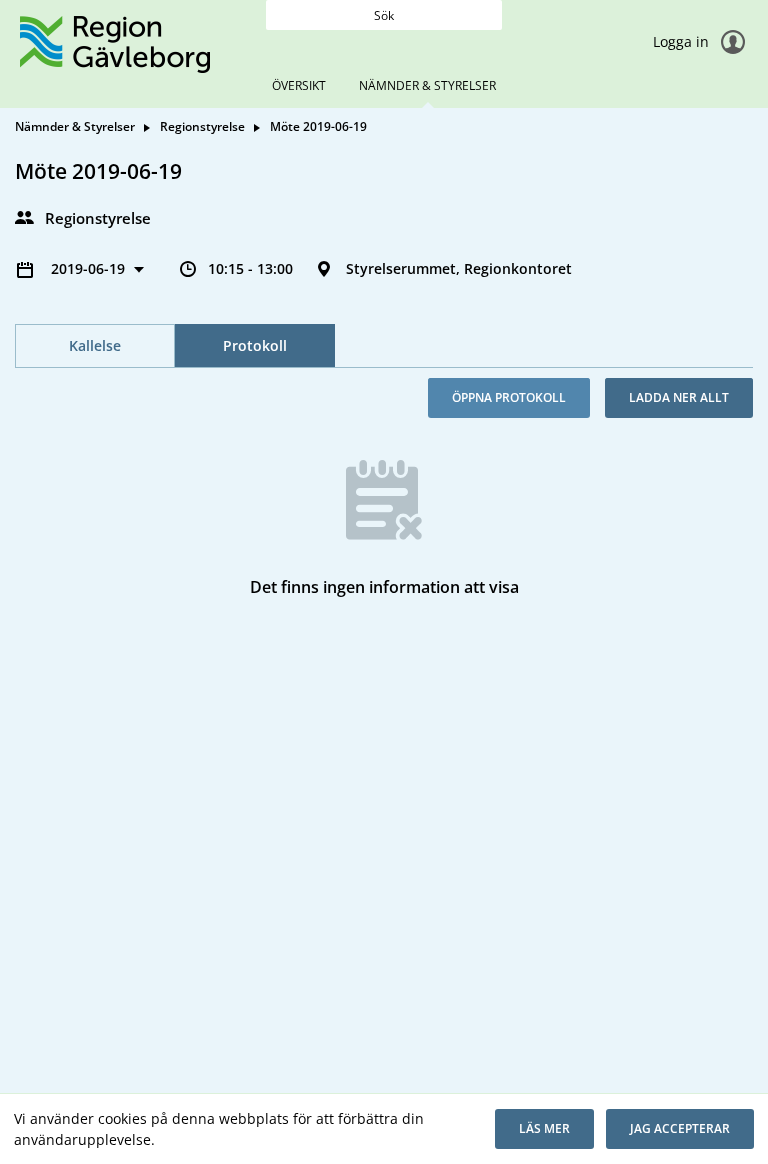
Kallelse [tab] (95, 345)
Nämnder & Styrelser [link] (75, 126)
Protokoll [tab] (255, 345)
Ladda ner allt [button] (679, 397)
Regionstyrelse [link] (202, 126)
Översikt (299, 85)
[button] (544, 1129)
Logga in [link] (683, 41)
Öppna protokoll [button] (509, 397)
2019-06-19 (90, 268)
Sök (384, 15)
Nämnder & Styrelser (427, 85)
